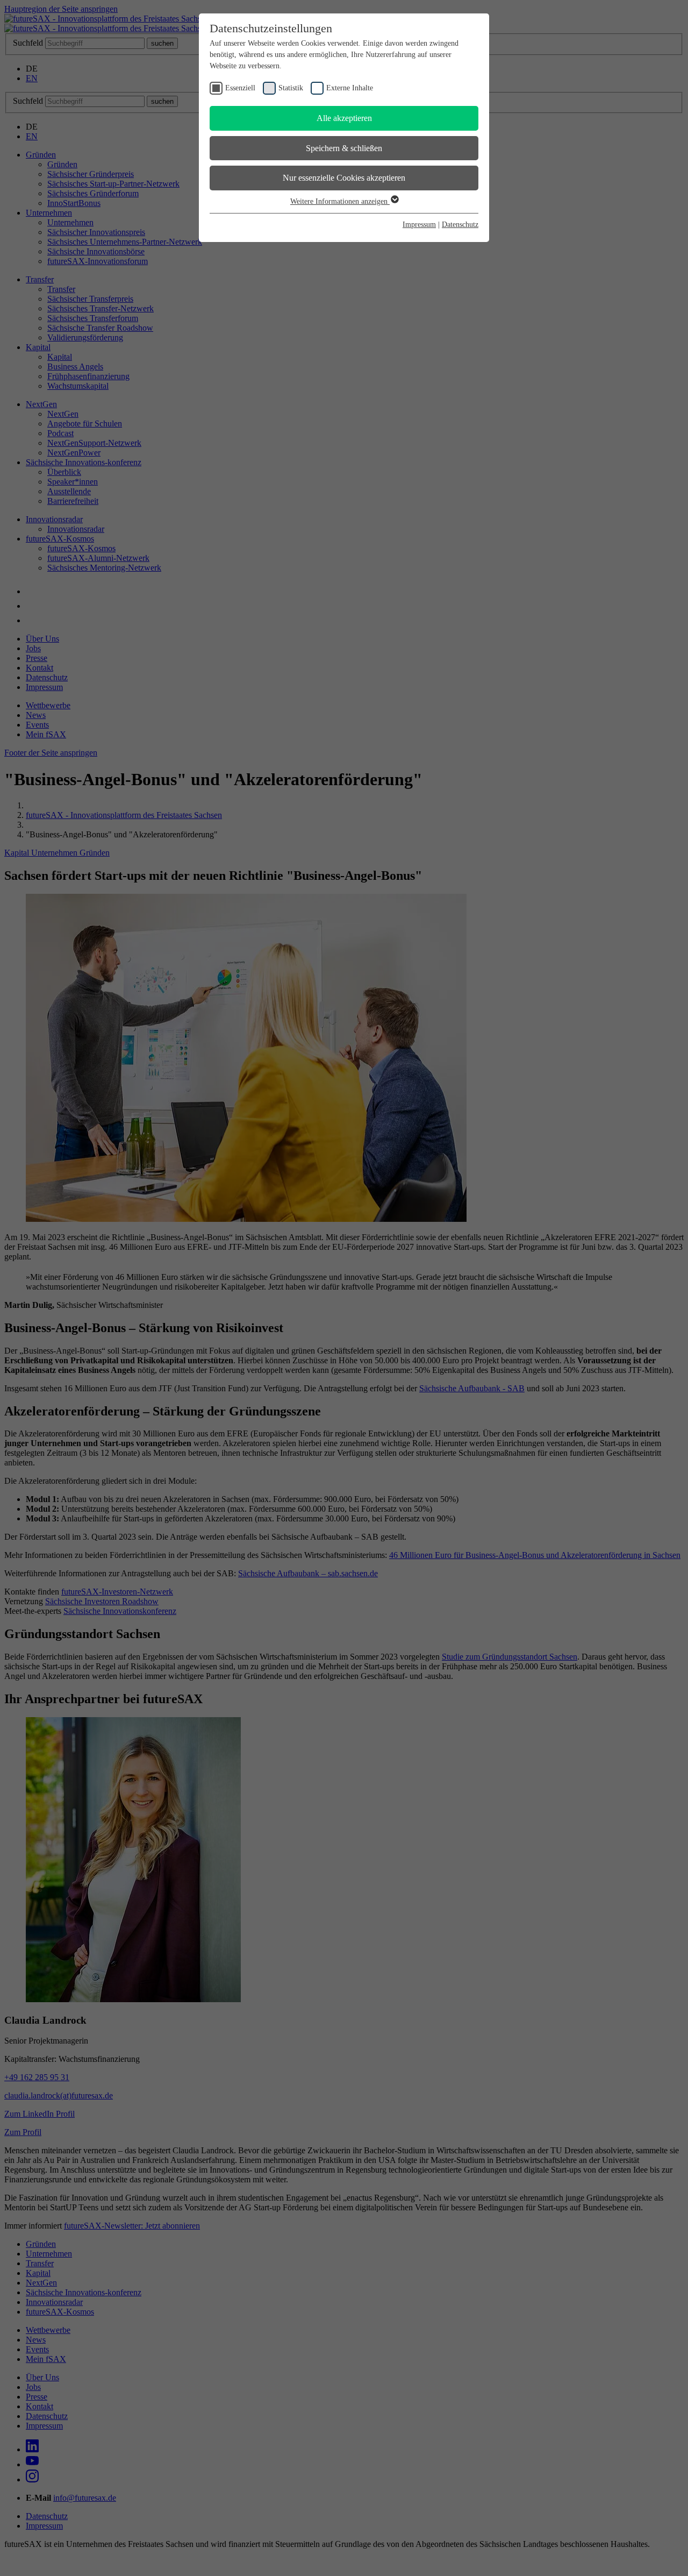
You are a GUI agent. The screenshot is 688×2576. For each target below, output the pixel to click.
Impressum (419, 225)
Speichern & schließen (344, 148)
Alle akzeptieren (344, 118)
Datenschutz (460, 225)
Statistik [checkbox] (291, 88)
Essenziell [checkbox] (240, 88)
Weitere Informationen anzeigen (340, 201)
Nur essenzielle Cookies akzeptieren (344, 178)
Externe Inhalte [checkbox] (350, 88)
